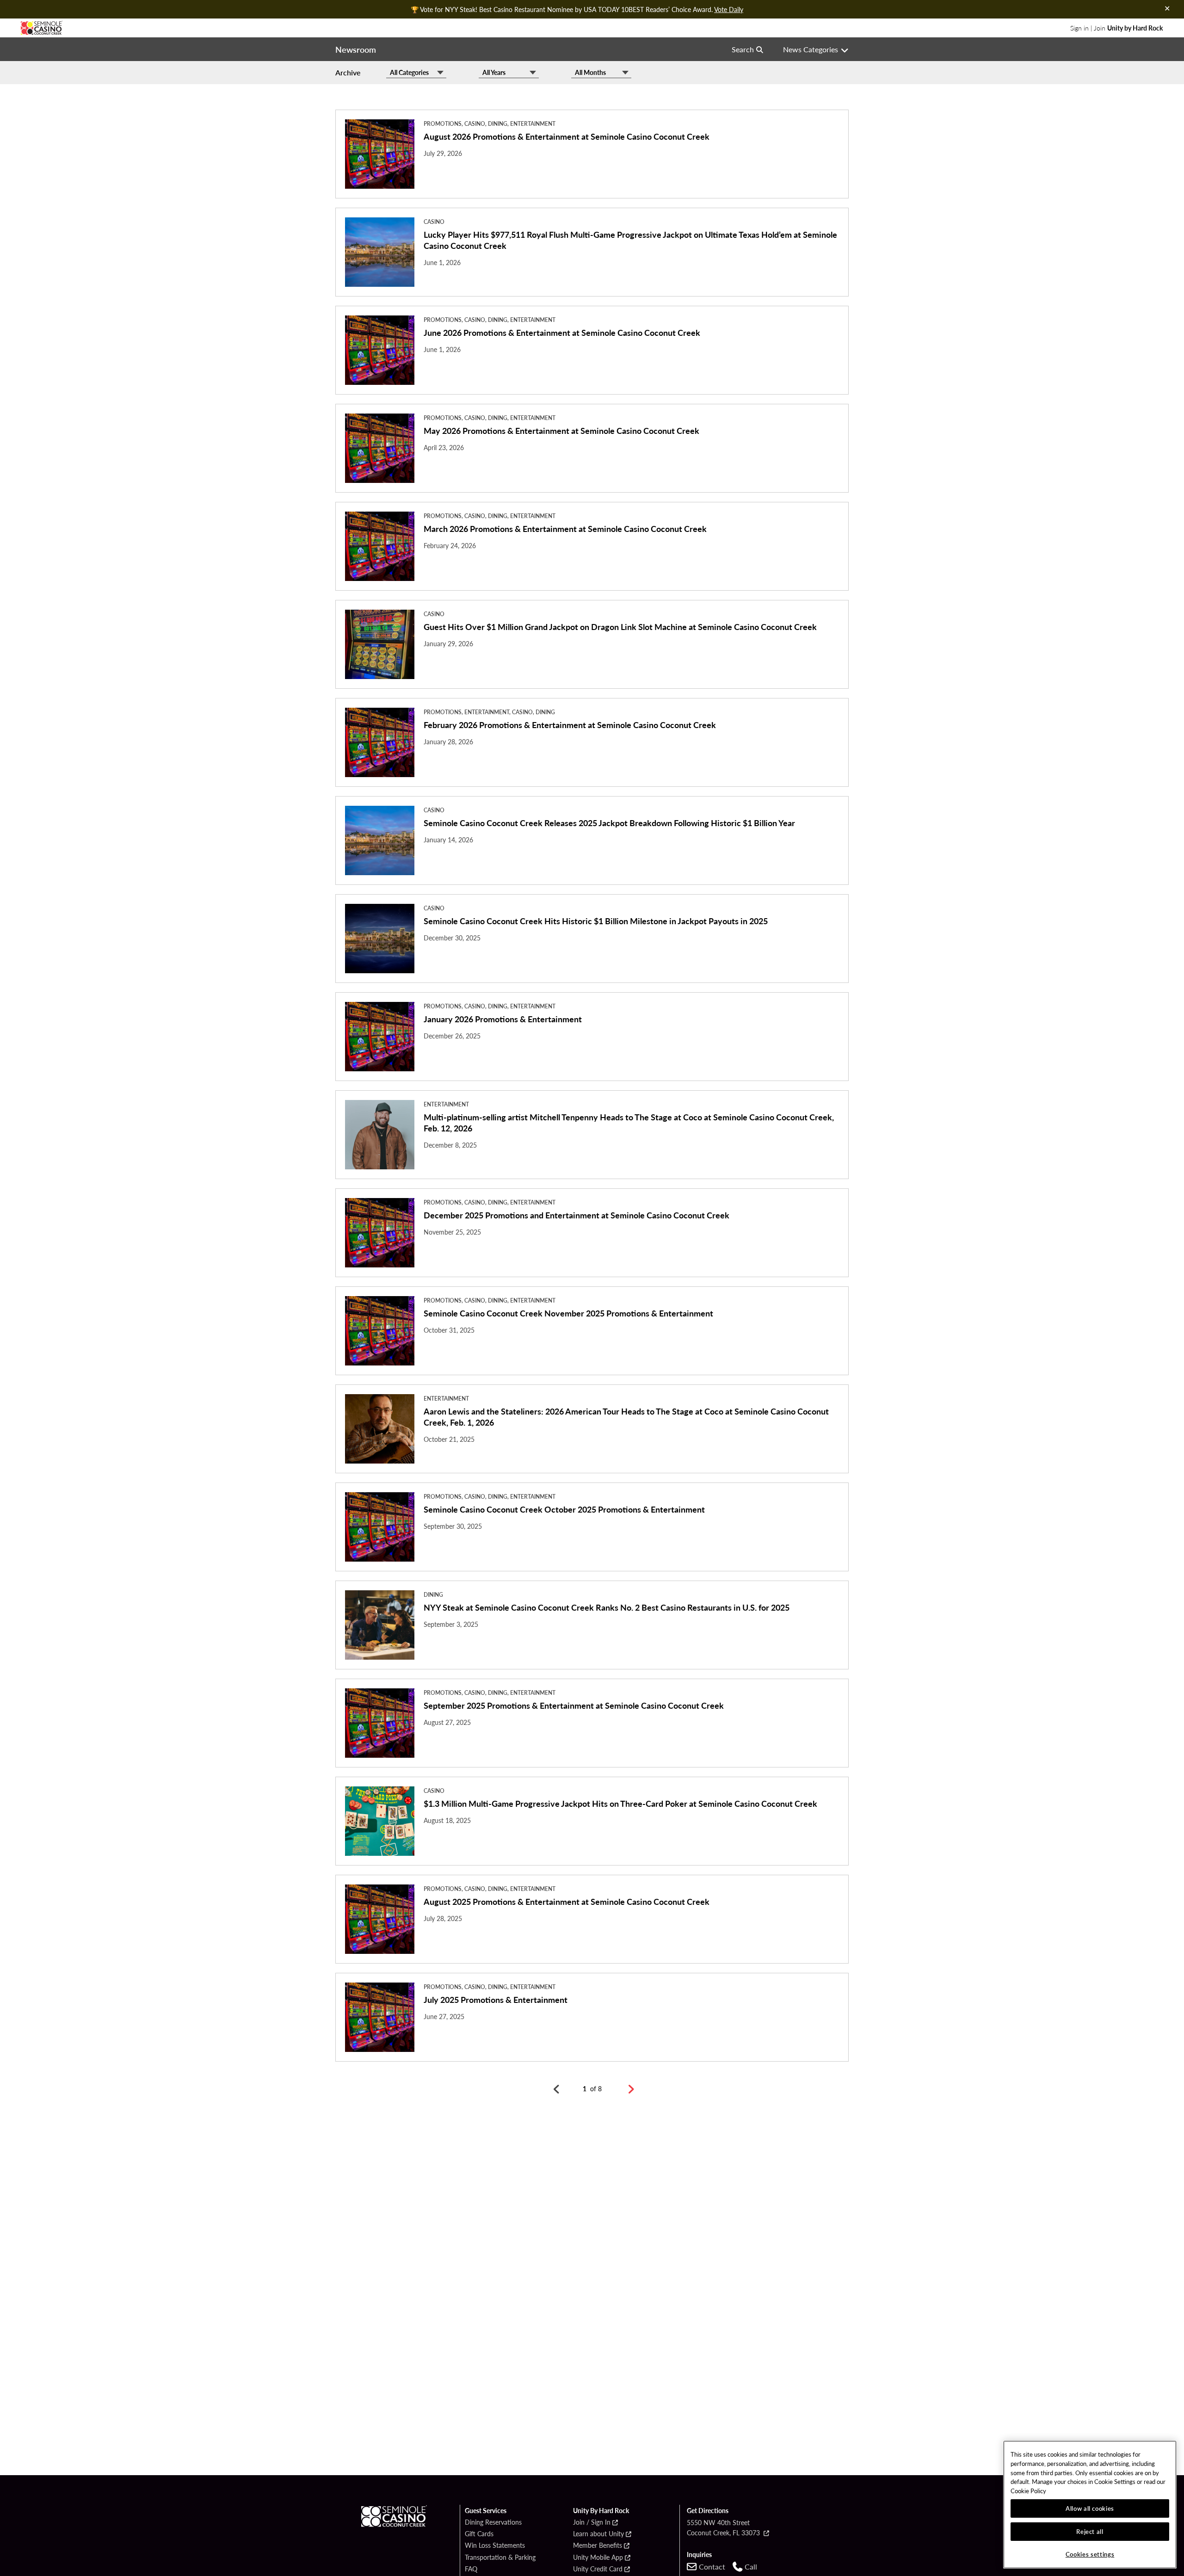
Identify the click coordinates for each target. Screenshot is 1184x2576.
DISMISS (1167, 8)
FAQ (471, 2569)
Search (743, 49)
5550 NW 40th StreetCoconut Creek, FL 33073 (724, 2527)
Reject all (1090, 2531)
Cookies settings (1090, 2554)
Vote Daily (729, 9)
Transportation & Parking (500, 2557)
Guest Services (486, 2511)
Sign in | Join (1116, 28)
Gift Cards (479, 2534)
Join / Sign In (592, 2522)
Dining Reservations (493, 2522)
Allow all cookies (1090, 2508)
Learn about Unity (598, 2534)
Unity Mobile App (598, 2557)
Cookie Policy (1028, 2491)
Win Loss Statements (495, 2545)
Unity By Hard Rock (601, 2511)
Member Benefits (598, 2545)
